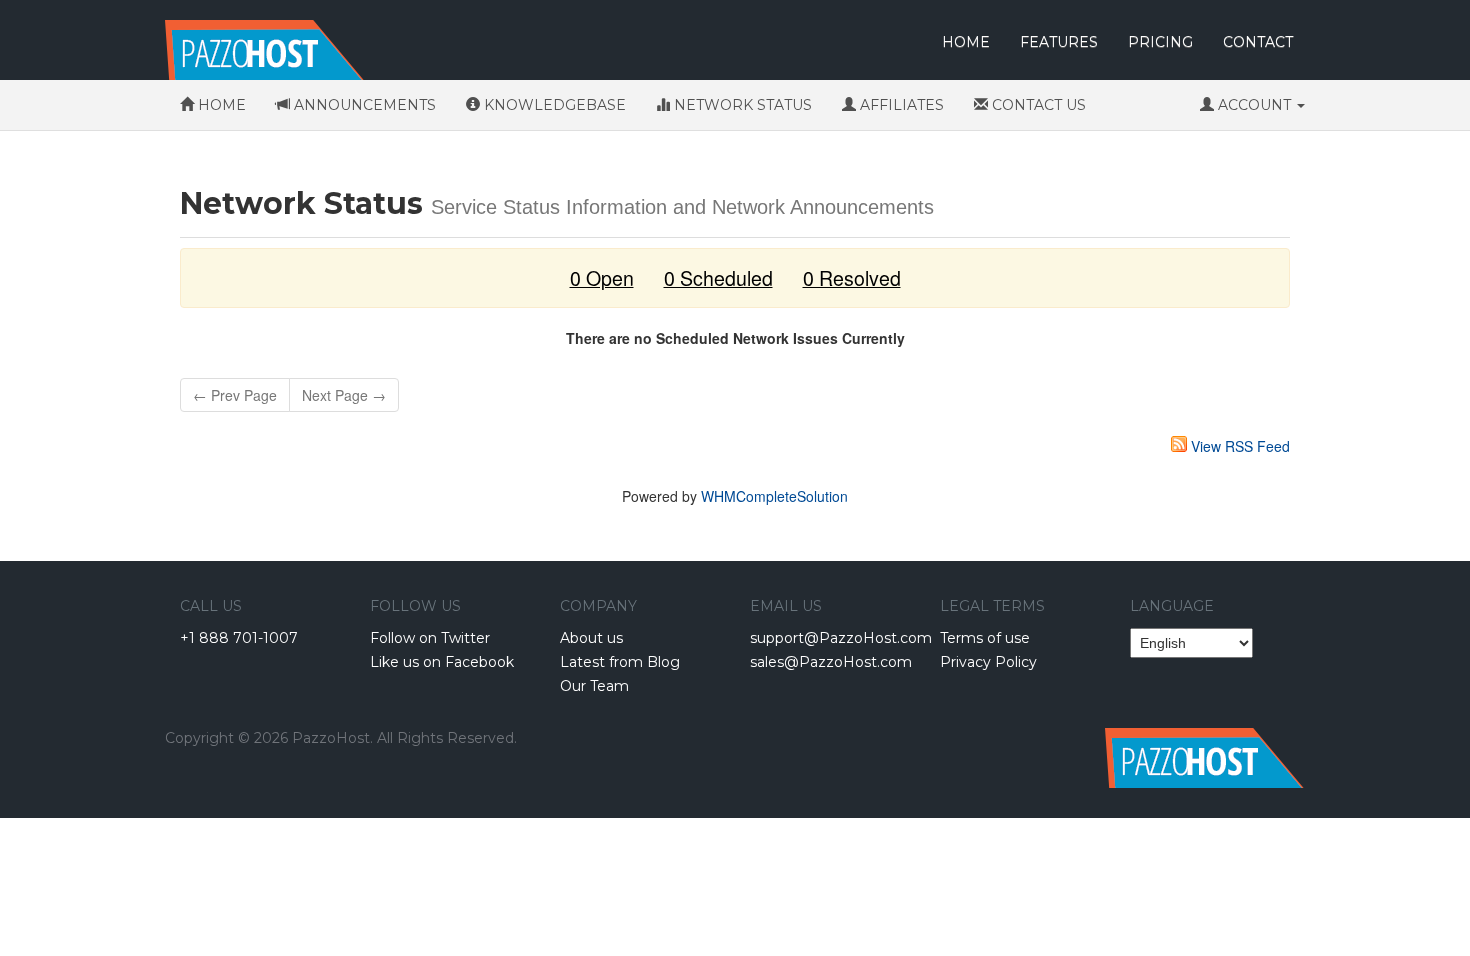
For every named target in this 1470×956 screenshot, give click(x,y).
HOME (966, 42)
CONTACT (1258, 42)
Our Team (594, 686)
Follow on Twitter (430, 638)
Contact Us (1037, 105)
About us (591, 638)
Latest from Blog (620, 662)
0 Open (602, 277)
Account (1254, 105)
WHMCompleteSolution (774, 496)
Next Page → (344, 395)
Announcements (363, 105)
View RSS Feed (1240, 446)
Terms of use (985, 638)
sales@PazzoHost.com (831, 662)
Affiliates (900, 105)
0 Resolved (852, 277)
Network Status (741, 105)
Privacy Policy (988, 662)
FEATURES (1059, 42)
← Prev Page (235, 395)
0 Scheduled (718, 277)
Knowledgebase (553, 105)
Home (220, 105)
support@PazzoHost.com (841, 638)
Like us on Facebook (442, 662)
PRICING (1160, 42)
